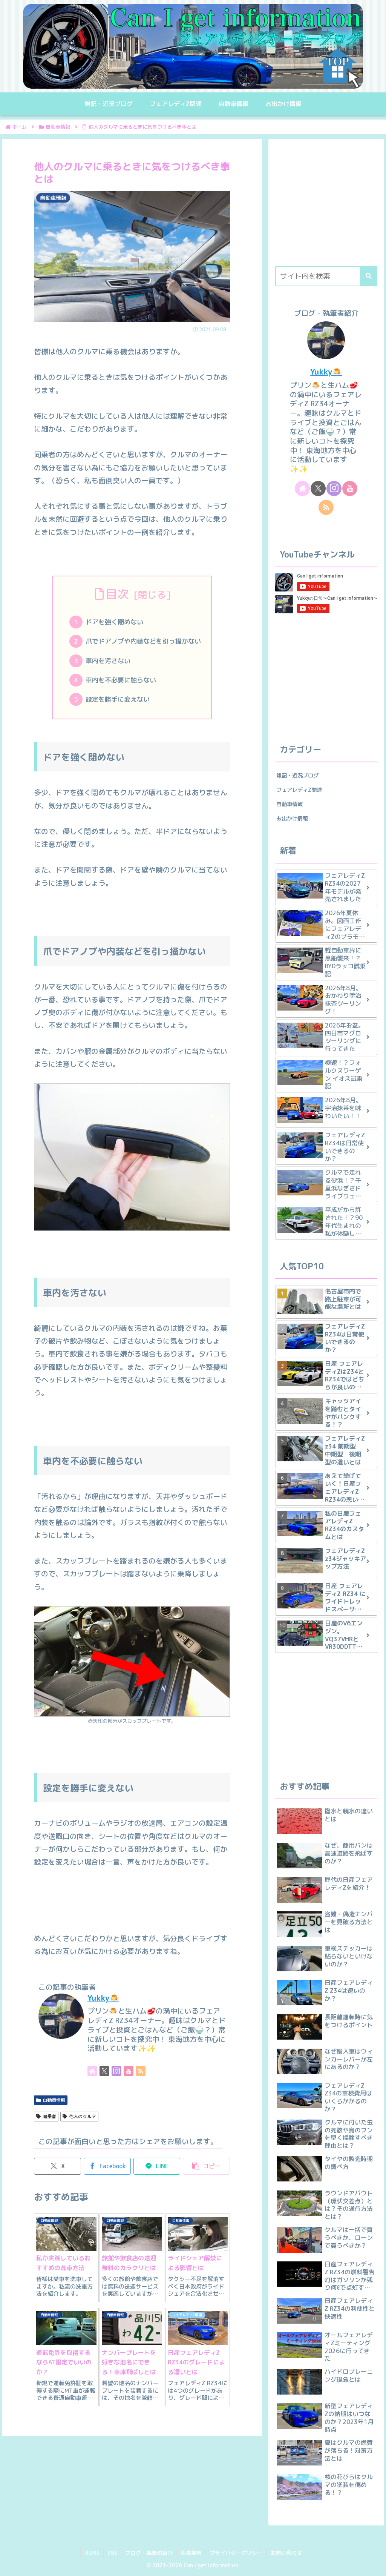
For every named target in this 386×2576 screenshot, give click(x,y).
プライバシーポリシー (236, 2553)
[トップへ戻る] (375, 2565)
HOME (92, 2553)
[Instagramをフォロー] (116, 2071)
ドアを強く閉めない (114, 622)
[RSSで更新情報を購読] (141, 2071)
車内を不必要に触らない (121, 680)
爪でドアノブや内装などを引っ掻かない (143, 641)
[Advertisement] (326, 206)
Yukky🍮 (103, 1998)
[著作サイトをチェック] (92, 2071)
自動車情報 (54, 2100)
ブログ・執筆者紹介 (149, 2553)
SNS (112, 2553)
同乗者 (49, 2116)
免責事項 (191, 2553)
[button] (206, 2166)
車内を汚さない (108, 661)
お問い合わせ (286, 2553)
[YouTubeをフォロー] (129, 2071)
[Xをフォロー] (104, 2071)
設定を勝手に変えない (118, 699)
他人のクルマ (83, 2116)
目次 (117, 594)
